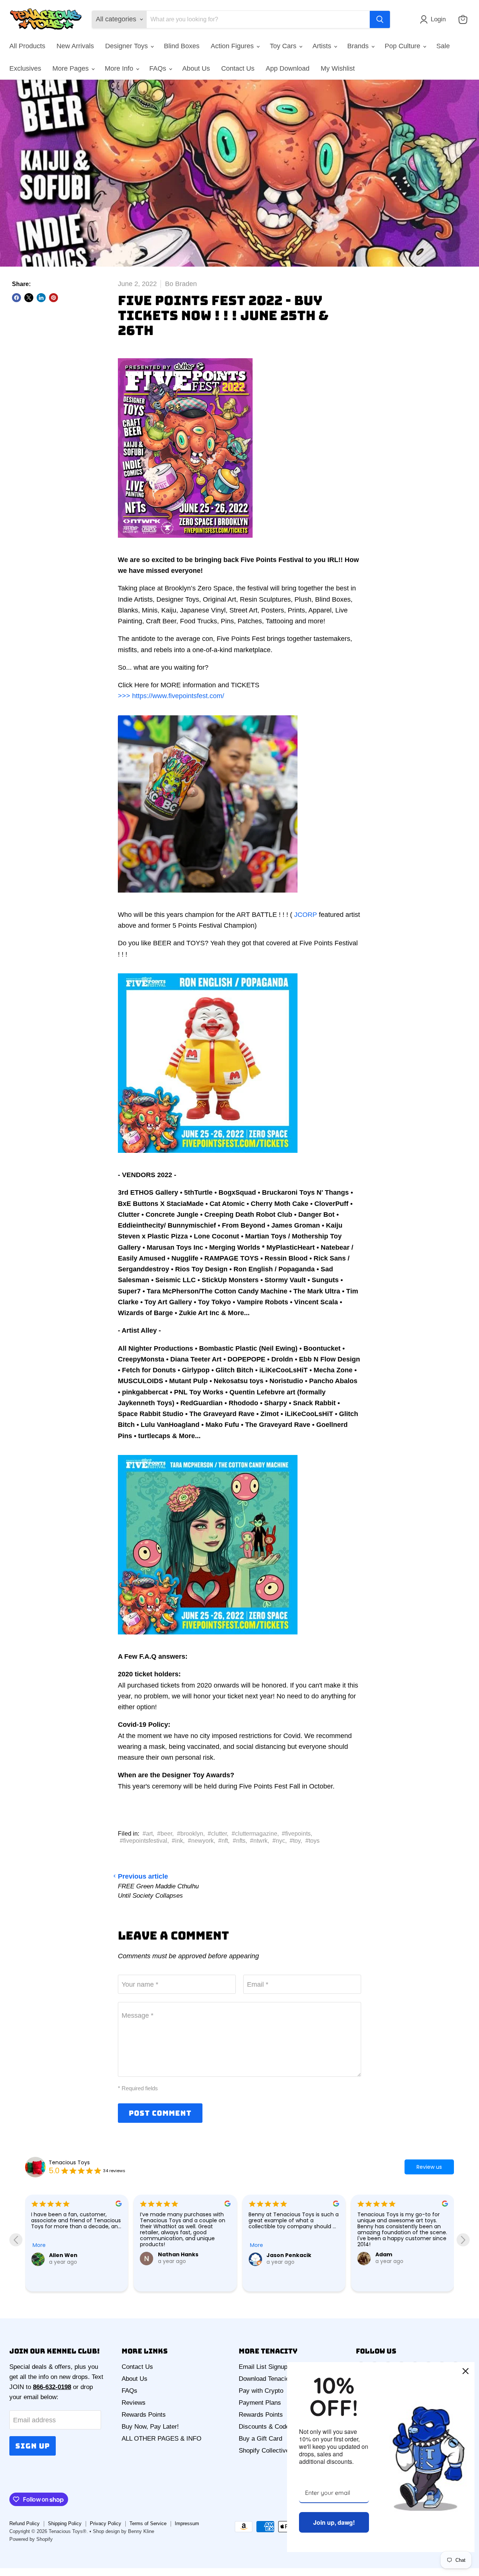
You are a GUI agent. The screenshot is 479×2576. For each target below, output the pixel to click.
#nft (223, 1841)
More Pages (71, 68)
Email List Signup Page (271, 2367)
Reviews (134, 2403)
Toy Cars (284, 46)
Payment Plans (260, 2403)
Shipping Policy (65, 2523)
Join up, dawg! (334, 2522)
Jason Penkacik (180, 2255)
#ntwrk (259, 1841)
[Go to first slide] (463, 2240)
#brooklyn (190, 1834)
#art (148, 1834)
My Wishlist (338, 68)
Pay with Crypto (261, 2391)
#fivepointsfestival (144, 1841)
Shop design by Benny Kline (123, 2531)
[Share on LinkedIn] (41, 298)
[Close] (466, 2371)
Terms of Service (148, 2523)
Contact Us (238, 68)
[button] (434, 19)
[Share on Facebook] (16, 298)
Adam (275, 2254)
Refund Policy (25, 2523)
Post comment (160, 2113)
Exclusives (25, 68)
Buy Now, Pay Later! (150, 2427)
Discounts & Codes (266, 2427)
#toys (312, 1841)
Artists (323, 46)
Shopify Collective (264, 2451)
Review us (429, 2167)
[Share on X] (29, 298)
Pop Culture (403, 46)
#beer (165, 1834)
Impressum (187, 2523)
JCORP (306, 915)
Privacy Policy (106, 2523)
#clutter (217, 1834)
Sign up (33, 2446)
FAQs (159, 68)
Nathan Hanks (69, 2254)
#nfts (239, 1841)
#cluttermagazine (254, 1834)
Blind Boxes (182, 46)
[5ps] (185, 542)
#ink (177, 1841)
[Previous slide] (16, 2240)
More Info (120, 68)
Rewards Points (144, 2415)
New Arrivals (75, 46)
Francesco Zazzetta (404, 2275)
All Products (27, 46)
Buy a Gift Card (260, 2439)
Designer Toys (127, 46)
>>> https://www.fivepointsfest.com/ (171, 696)
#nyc (279, 1841)
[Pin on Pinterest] (54, 298)
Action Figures (233, 46)
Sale (443, 46)
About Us (196, 68)
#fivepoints (296, 1834)
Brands (359, 46)
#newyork (201, 1841)
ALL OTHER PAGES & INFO (161, 2439)
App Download (288, 68)
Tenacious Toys (69, 2162)
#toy (295, 1841)
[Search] (380, 19)
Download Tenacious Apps (275, 2379)
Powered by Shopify (31, 2539)
